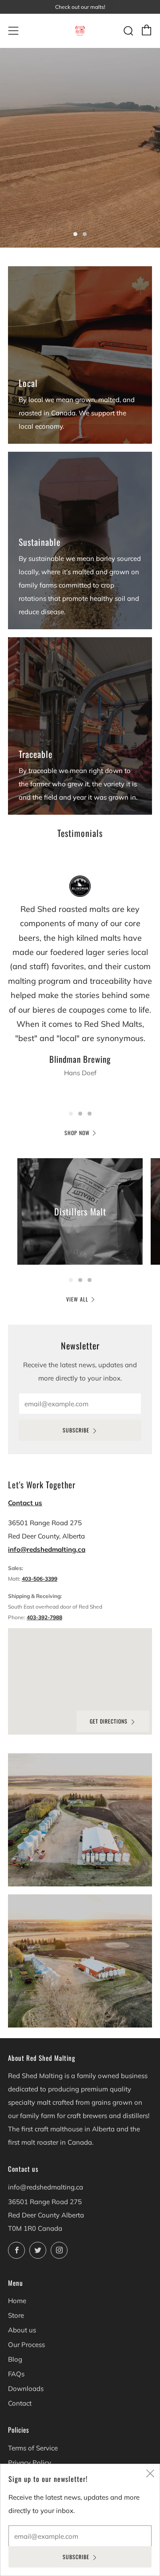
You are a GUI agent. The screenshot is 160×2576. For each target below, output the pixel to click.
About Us (27, 207)
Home (17, 2301)
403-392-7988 (44, 1617)
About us (22, 2330)
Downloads (26, 2389)
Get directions (109, 1721)
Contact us (25, 1503)
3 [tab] (90, 1114)
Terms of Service (33, 2448)
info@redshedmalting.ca (47, 1549)
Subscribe (76, 1430)
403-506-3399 (40, 1579)
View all (77, 1299)
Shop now (77, 1133)
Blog (15, 2359)
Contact (20, 2403)
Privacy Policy (30, 2463)
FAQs (16, 2374)
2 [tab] (85, 234)
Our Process (26, 2345)
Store (16, 2315)
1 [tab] (75, 234)
